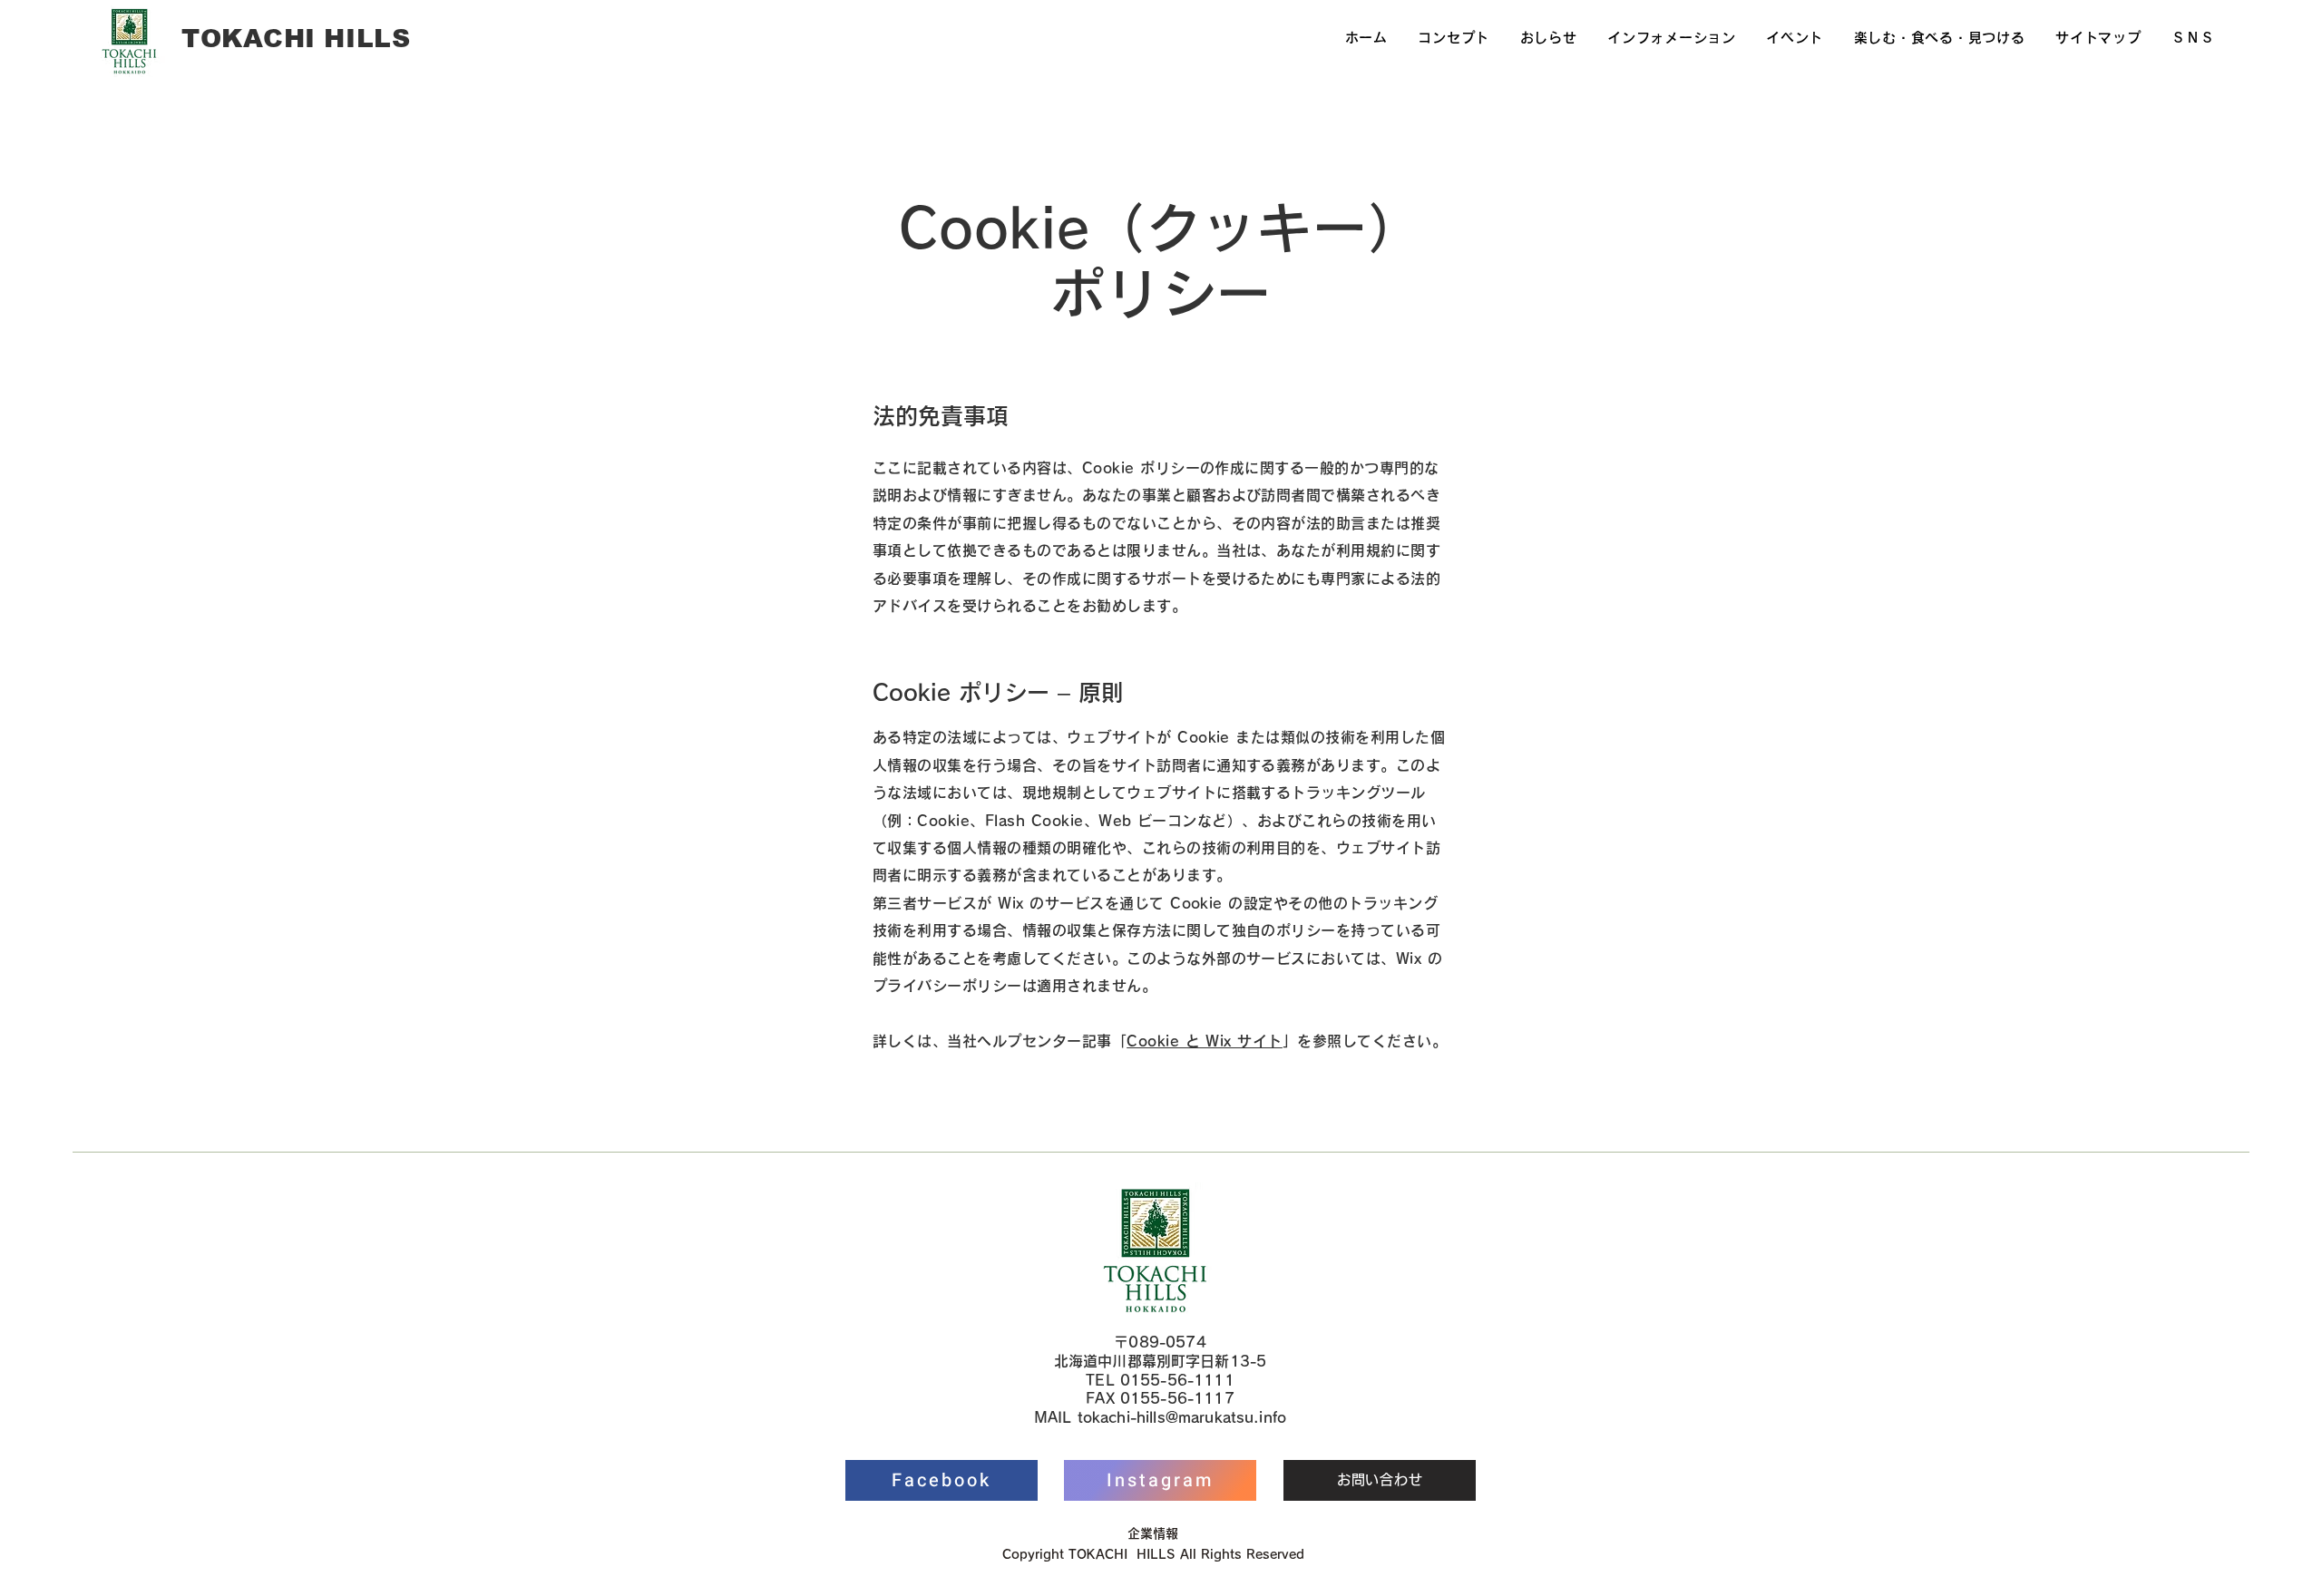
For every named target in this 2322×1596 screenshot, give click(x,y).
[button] (1671, 38)
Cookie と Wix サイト (1205, 1041)
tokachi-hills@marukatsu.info (1182, 1417)
